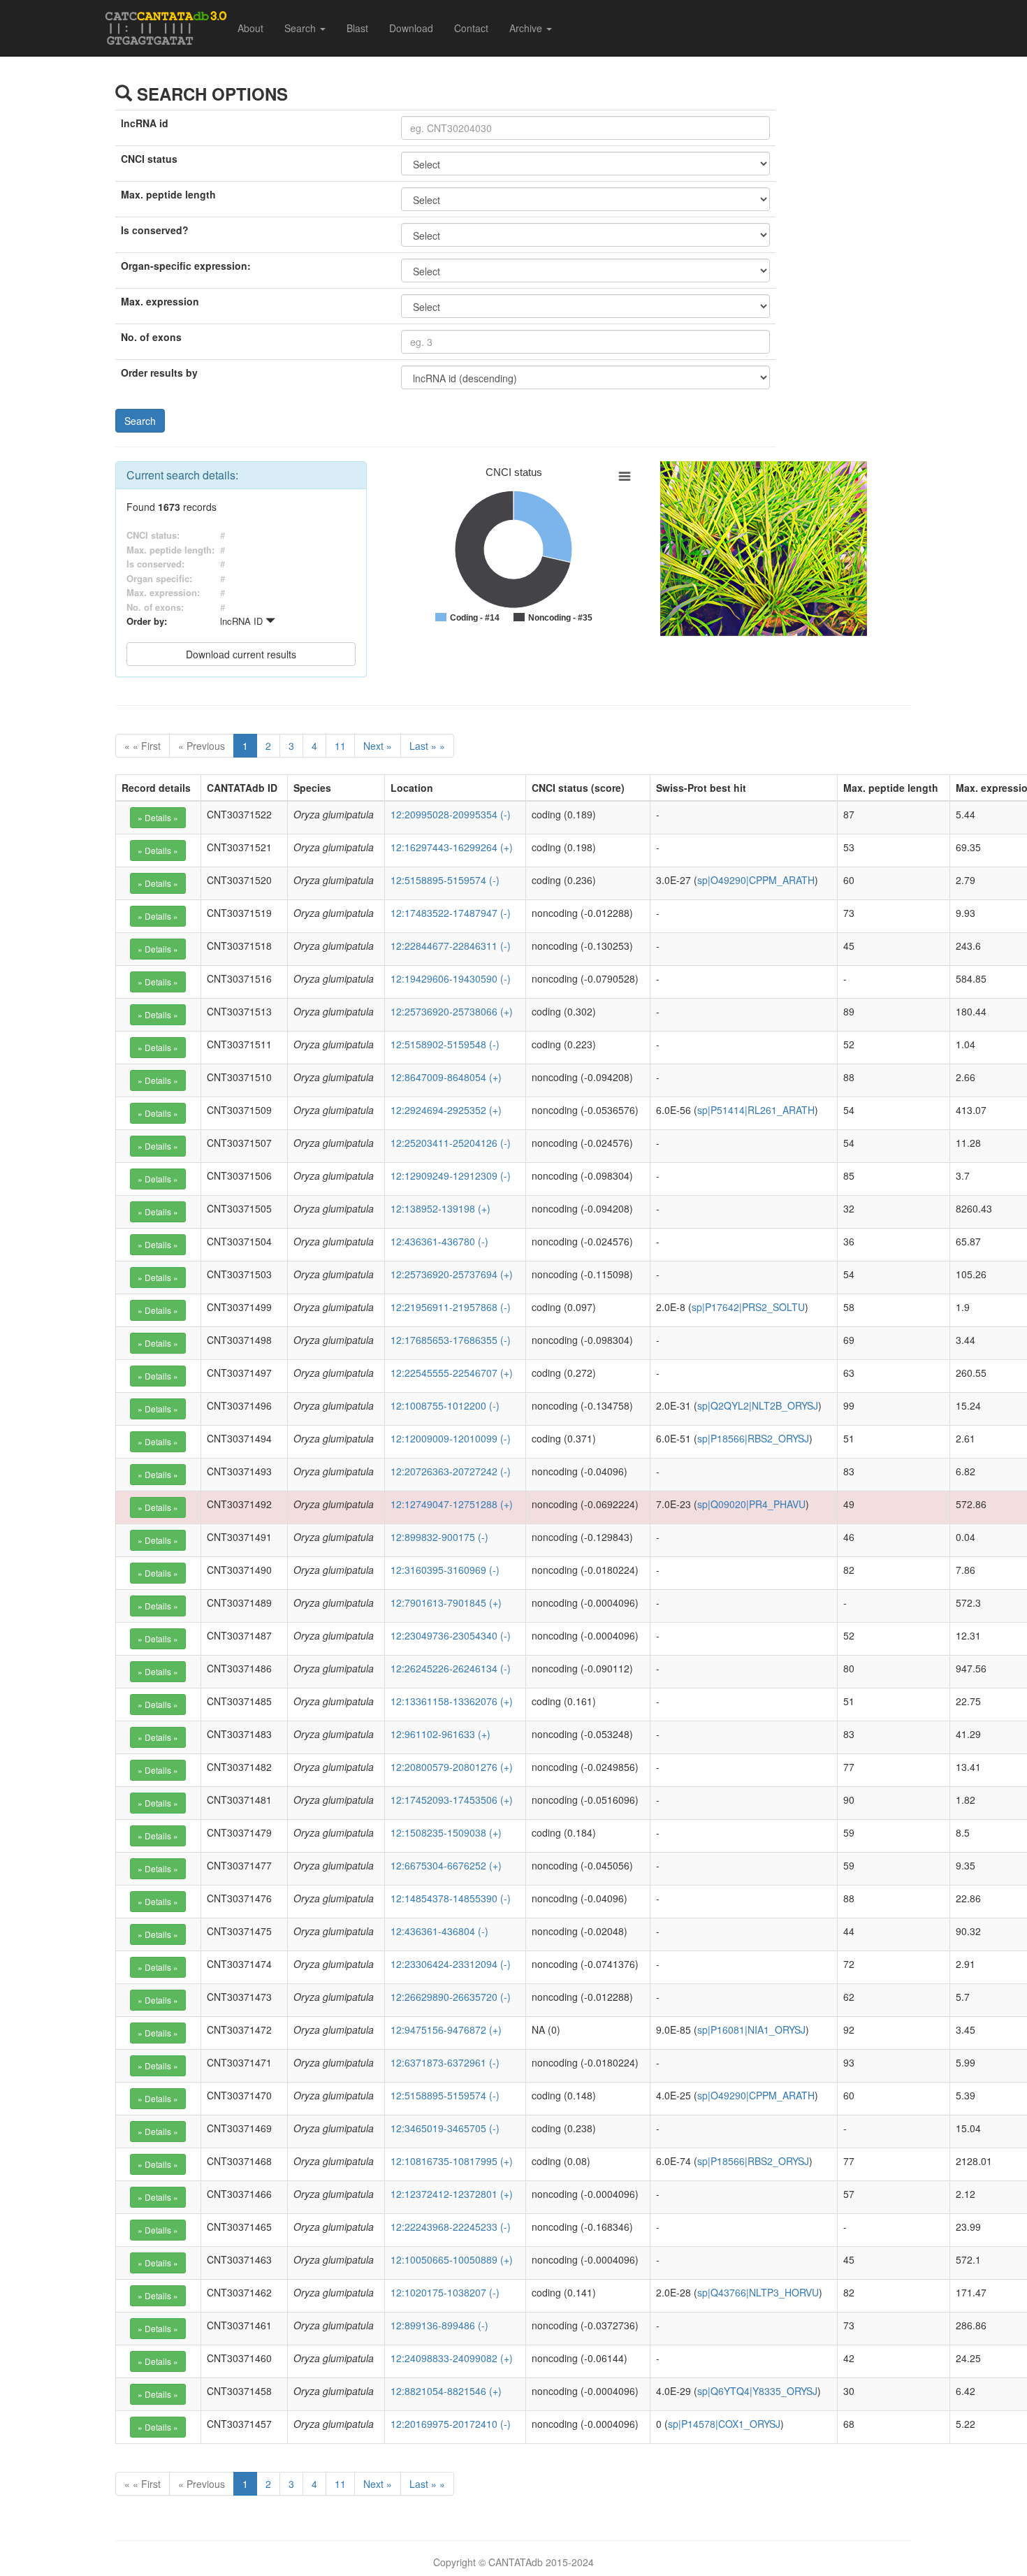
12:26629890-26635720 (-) (451, 1997)
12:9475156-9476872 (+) (446, 2029)
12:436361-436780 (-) (439, 1241)
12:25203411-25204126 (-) (451, 1143)
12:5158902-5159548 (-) (445, 1044)
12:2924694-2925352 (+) (446, 1110)
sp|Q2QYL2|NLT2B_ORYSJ (758, 1405)
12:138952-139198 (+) (440, 1208)
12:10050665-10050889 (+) (452, 2259)
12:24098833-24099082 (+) (452, 2358)
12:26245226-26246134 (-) (451, 1668)
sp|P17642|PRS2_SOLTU (748, 1307)
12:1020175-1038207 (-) (445, 2292)
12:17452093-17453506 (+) (452, 1800)
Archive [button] (527, 28)
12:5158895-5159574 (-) (445, 880)
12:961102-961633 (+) (440, 1734)
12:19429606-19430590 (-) (451, 978)
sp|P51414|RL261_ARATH (756, 1110)
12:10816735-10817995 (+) (452, 2161)
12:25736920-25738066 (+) (452, 1011)
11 (340, 746)
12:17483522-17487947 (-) (451, 913)
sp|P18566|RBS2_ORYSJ (753, 1438)
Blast (357, 28)
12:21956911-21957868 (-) (451, 1307)
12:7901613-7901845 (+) (446, 1602)
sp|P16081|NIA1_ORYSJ (751, 2029)
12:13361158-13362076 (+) (452, 1701)
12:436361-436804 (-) (439, 1931)
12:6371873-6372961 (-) (445, 2062)
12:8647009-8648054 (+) (446, 1077)
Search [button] (301, 28)
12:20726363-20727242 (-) (451, 1471)
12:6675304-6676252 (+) (446, 1865)
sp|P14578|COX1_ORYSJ (724, 2424)
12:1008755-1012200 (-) (445, 1405)
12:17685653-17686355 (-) (451, 1340)
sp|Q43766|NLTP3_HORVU (758, 2292)
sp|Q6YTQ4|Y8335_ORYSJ (757, 2391)
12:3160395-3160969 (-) (445, 1570)
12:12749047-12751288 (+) (452, 1504)
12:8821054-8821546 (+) (446, 2391)
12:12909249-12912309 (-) (451, 1175)
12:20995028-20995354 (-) (451, 814)
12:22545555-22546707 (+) (452, 1373)
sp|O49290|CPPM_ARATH (756, 880)
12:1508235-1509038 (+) (446, 1832)
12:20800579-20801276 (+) (452, 1767)
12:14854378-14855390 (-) (451, 1898)
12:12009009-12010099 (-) (451, 1438)
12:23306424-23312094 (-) (451, 1964)
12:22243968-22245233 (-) (451, 2227)
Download (411, 28)
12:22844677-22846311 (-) (451, 946)
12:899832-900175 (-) (439, 1537)
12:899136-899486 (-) (439, 2325)
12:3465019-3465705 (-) (445, 2128)
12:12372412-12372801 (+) (452, 2194)
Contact (471, 28)
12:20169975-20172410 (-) (451, 2424)
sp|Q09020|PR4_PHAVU (751, 1504)
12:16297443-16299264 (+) (452, 847)
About (250, 28)
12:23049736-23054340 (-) (451, 1635)
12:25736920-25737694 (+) (452, 1274)
